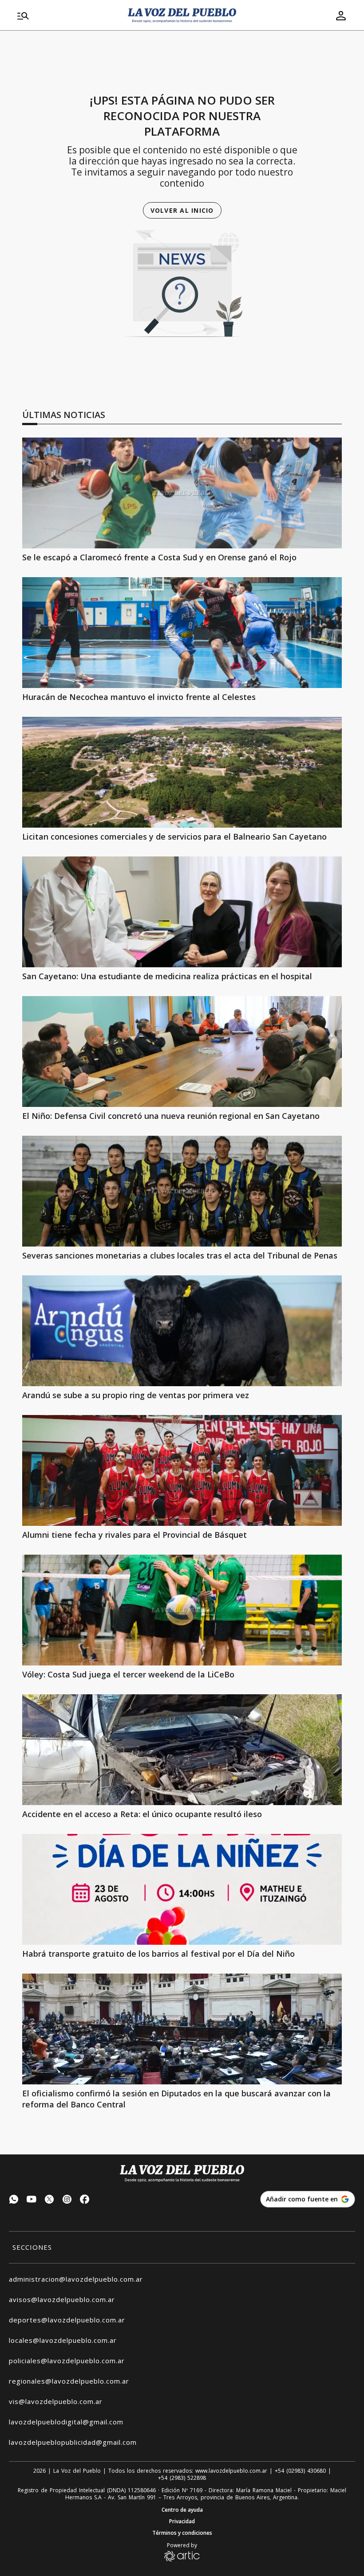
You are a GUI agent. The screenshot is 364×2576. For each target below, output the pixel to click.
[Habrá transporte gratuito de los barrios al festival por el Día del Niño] (182, 1889)
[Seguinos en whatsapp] (14, 2200)
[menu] (67, 16)
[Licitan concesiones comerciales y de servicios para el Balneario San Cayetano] (182, 772)
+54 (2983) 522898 (182, 2478)
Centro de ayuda (182, 2510)
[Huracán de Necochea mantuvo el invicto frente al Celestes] (182, 633)
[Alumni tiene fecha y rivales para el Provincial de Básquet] (182, 1470)
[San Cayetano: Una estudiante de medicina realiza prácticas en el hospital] (182, 912)
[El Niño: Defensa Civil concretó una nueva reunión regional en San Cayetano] (182, 1052)
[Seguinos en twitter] (49, 2200)
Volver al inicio (182, 210)
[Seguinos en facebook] (85, 2200)
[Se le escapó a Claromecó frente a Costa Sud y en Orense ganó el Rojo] (182, 493)
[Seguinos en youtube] (32, 2200)
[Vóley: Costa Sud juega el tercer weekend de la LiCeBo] (182, 1610)
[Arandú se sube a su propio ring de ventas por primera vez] (182, 1331)
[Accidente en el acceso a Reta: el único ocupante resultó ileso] (182, 1750)
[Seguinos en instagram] (67, 2200)
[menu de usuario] (341, 16)
